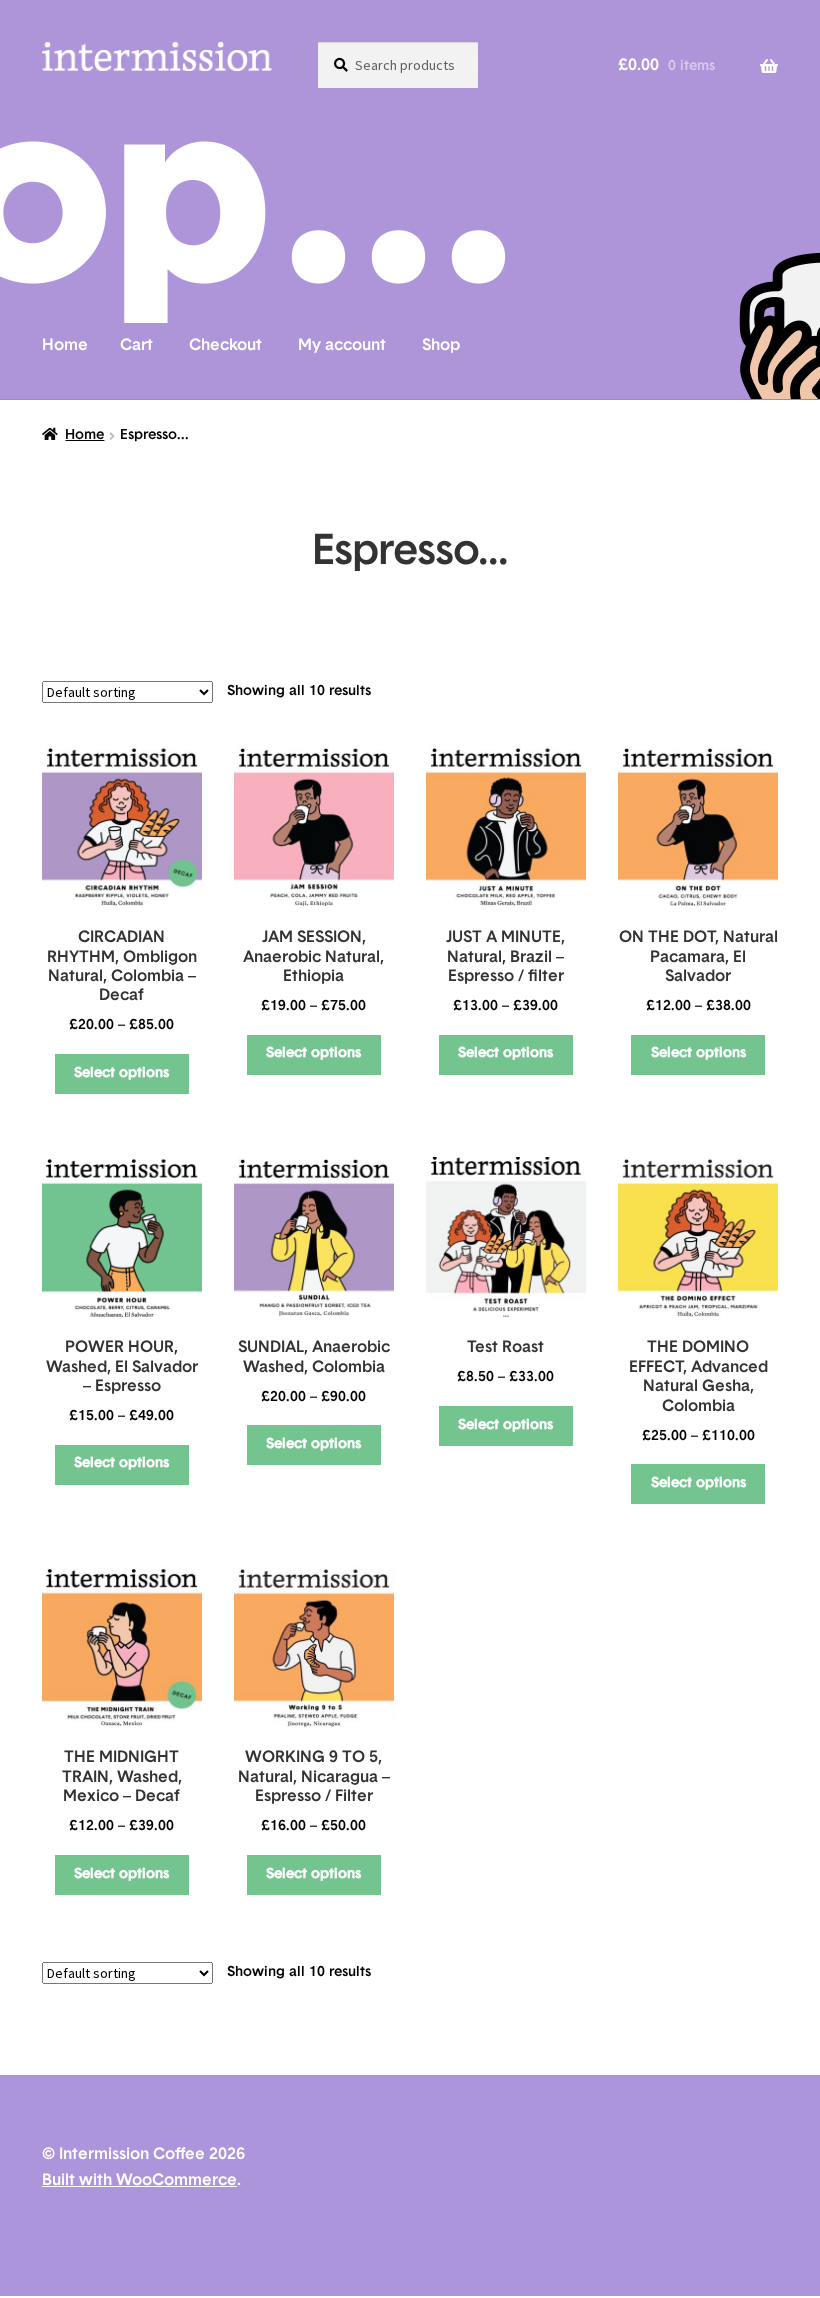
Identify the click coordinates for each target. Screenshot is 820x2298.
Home (65, 346)
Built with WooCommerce (139, 2181)
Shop (441, 346)
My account (342, 346)
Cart (136, 346)
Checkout (225, 346)
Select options (121, 1073)
